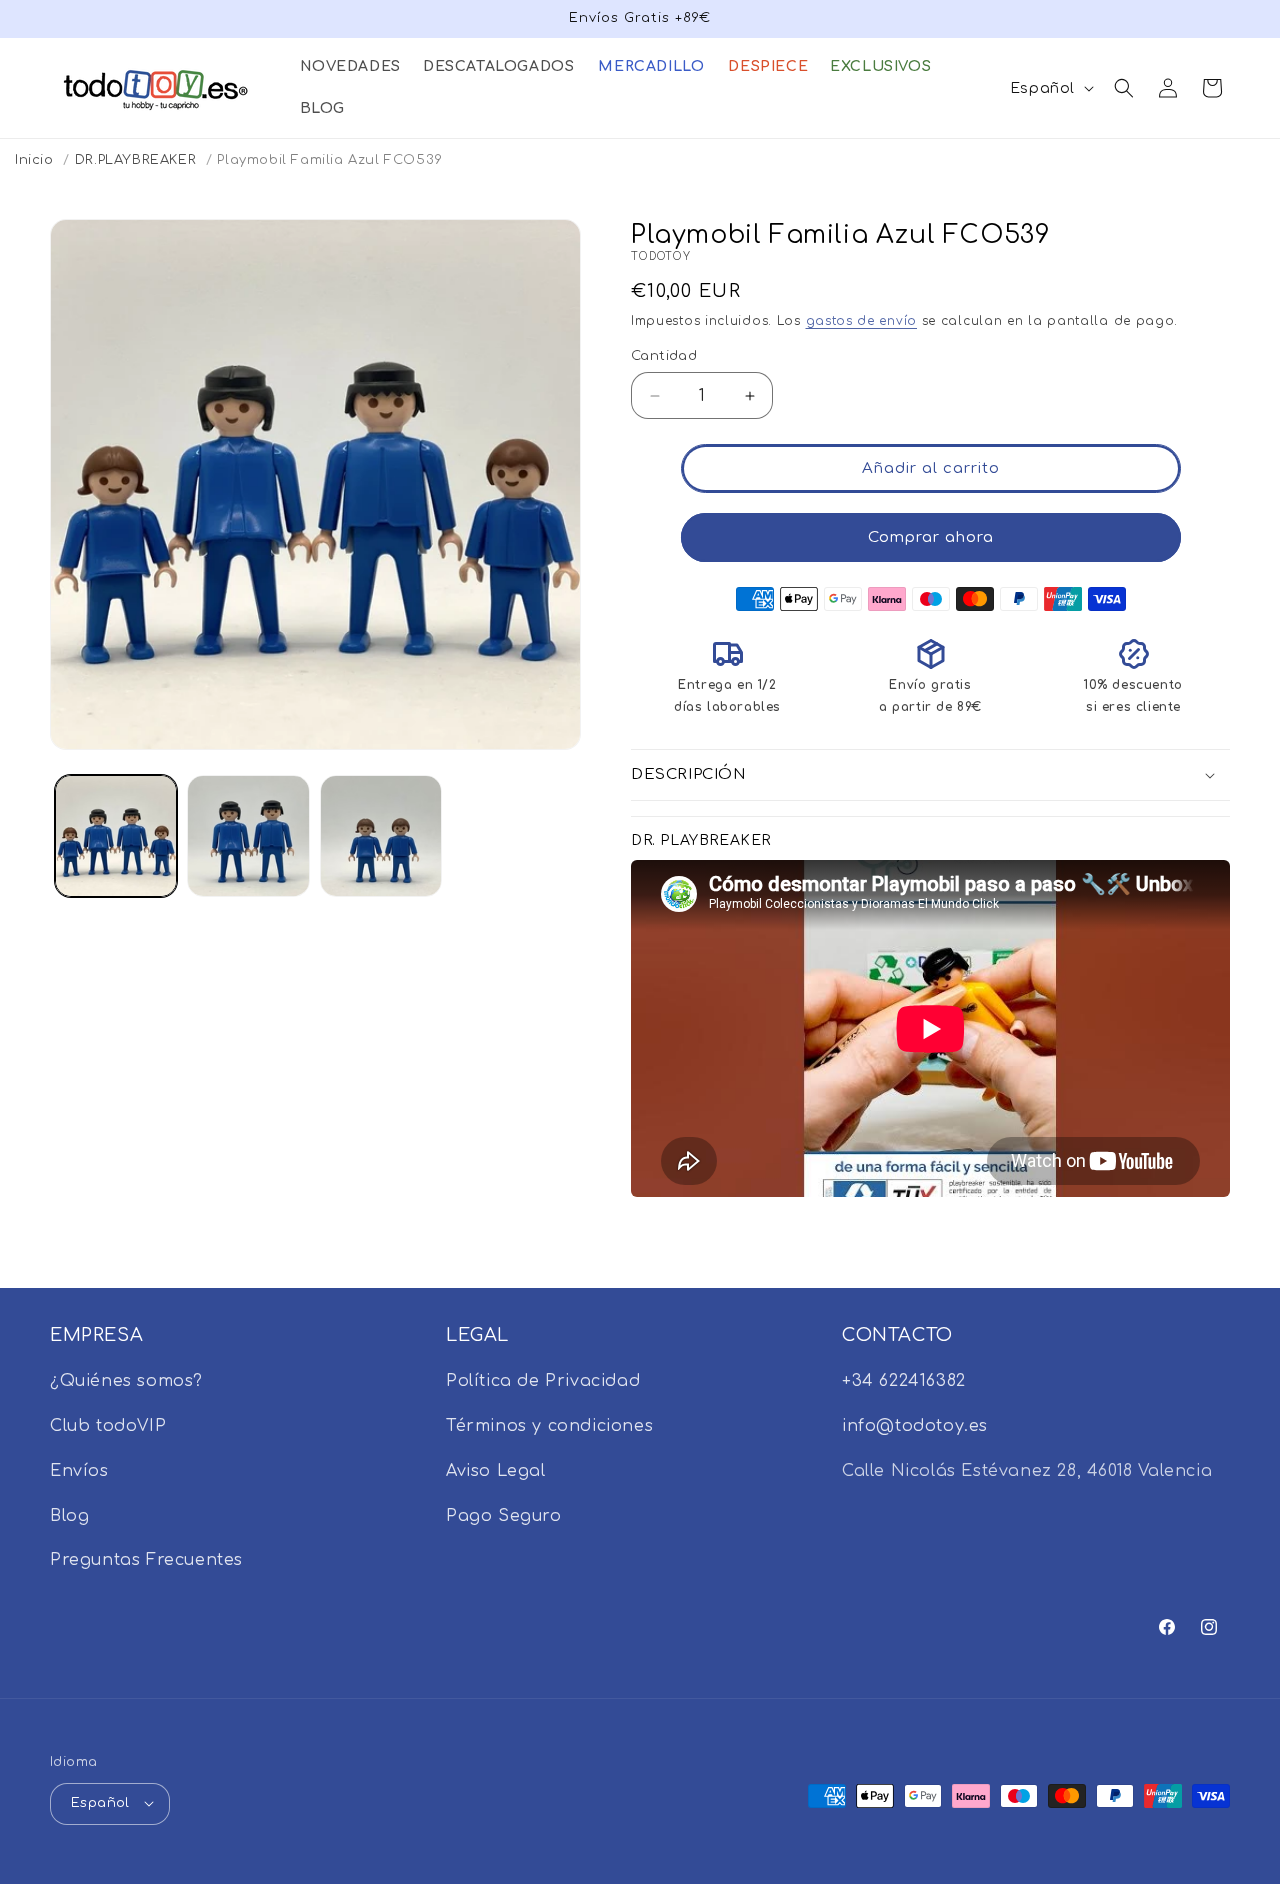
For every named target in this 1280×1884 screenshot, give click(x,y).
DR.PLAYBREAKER (135, 160)
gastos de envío (862, 321)
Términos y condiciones (549, 1426)
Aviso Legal (496, 1471)
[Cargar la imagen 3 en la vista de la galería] (381, 836)
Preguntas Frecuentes (146, 1561)
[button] (349, 67)
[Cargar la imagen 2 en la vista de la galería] (248, 836)
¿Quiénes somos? (126, 1382)
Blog (69, 1516)
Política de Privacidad (543, 1382)
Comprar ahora (931, 537)
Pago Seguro (504, 1516)
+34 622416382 (904, 1382)
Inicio (34, 160)
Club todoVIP (108, 1426)
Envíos (79, 1471)
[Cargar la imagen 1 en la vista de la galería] (116, 836)
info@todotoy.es (915, 1426)
